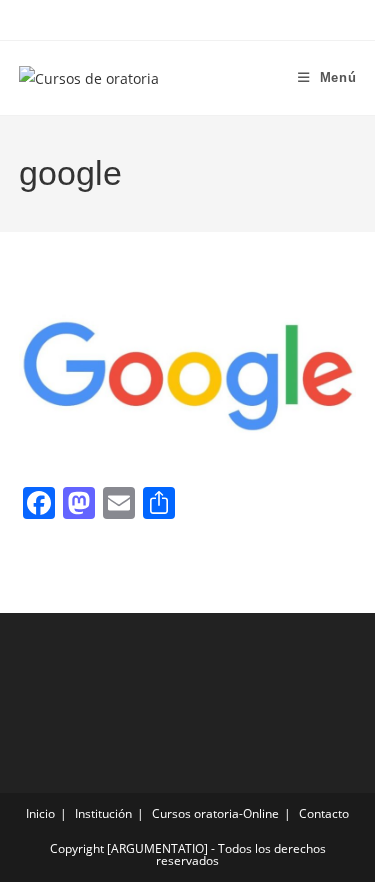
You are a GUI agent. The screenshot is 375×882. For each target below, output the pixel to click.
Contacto (324, 813)
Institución (103, 813)
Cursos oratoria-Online (215, 813)
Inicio (40, 813)
